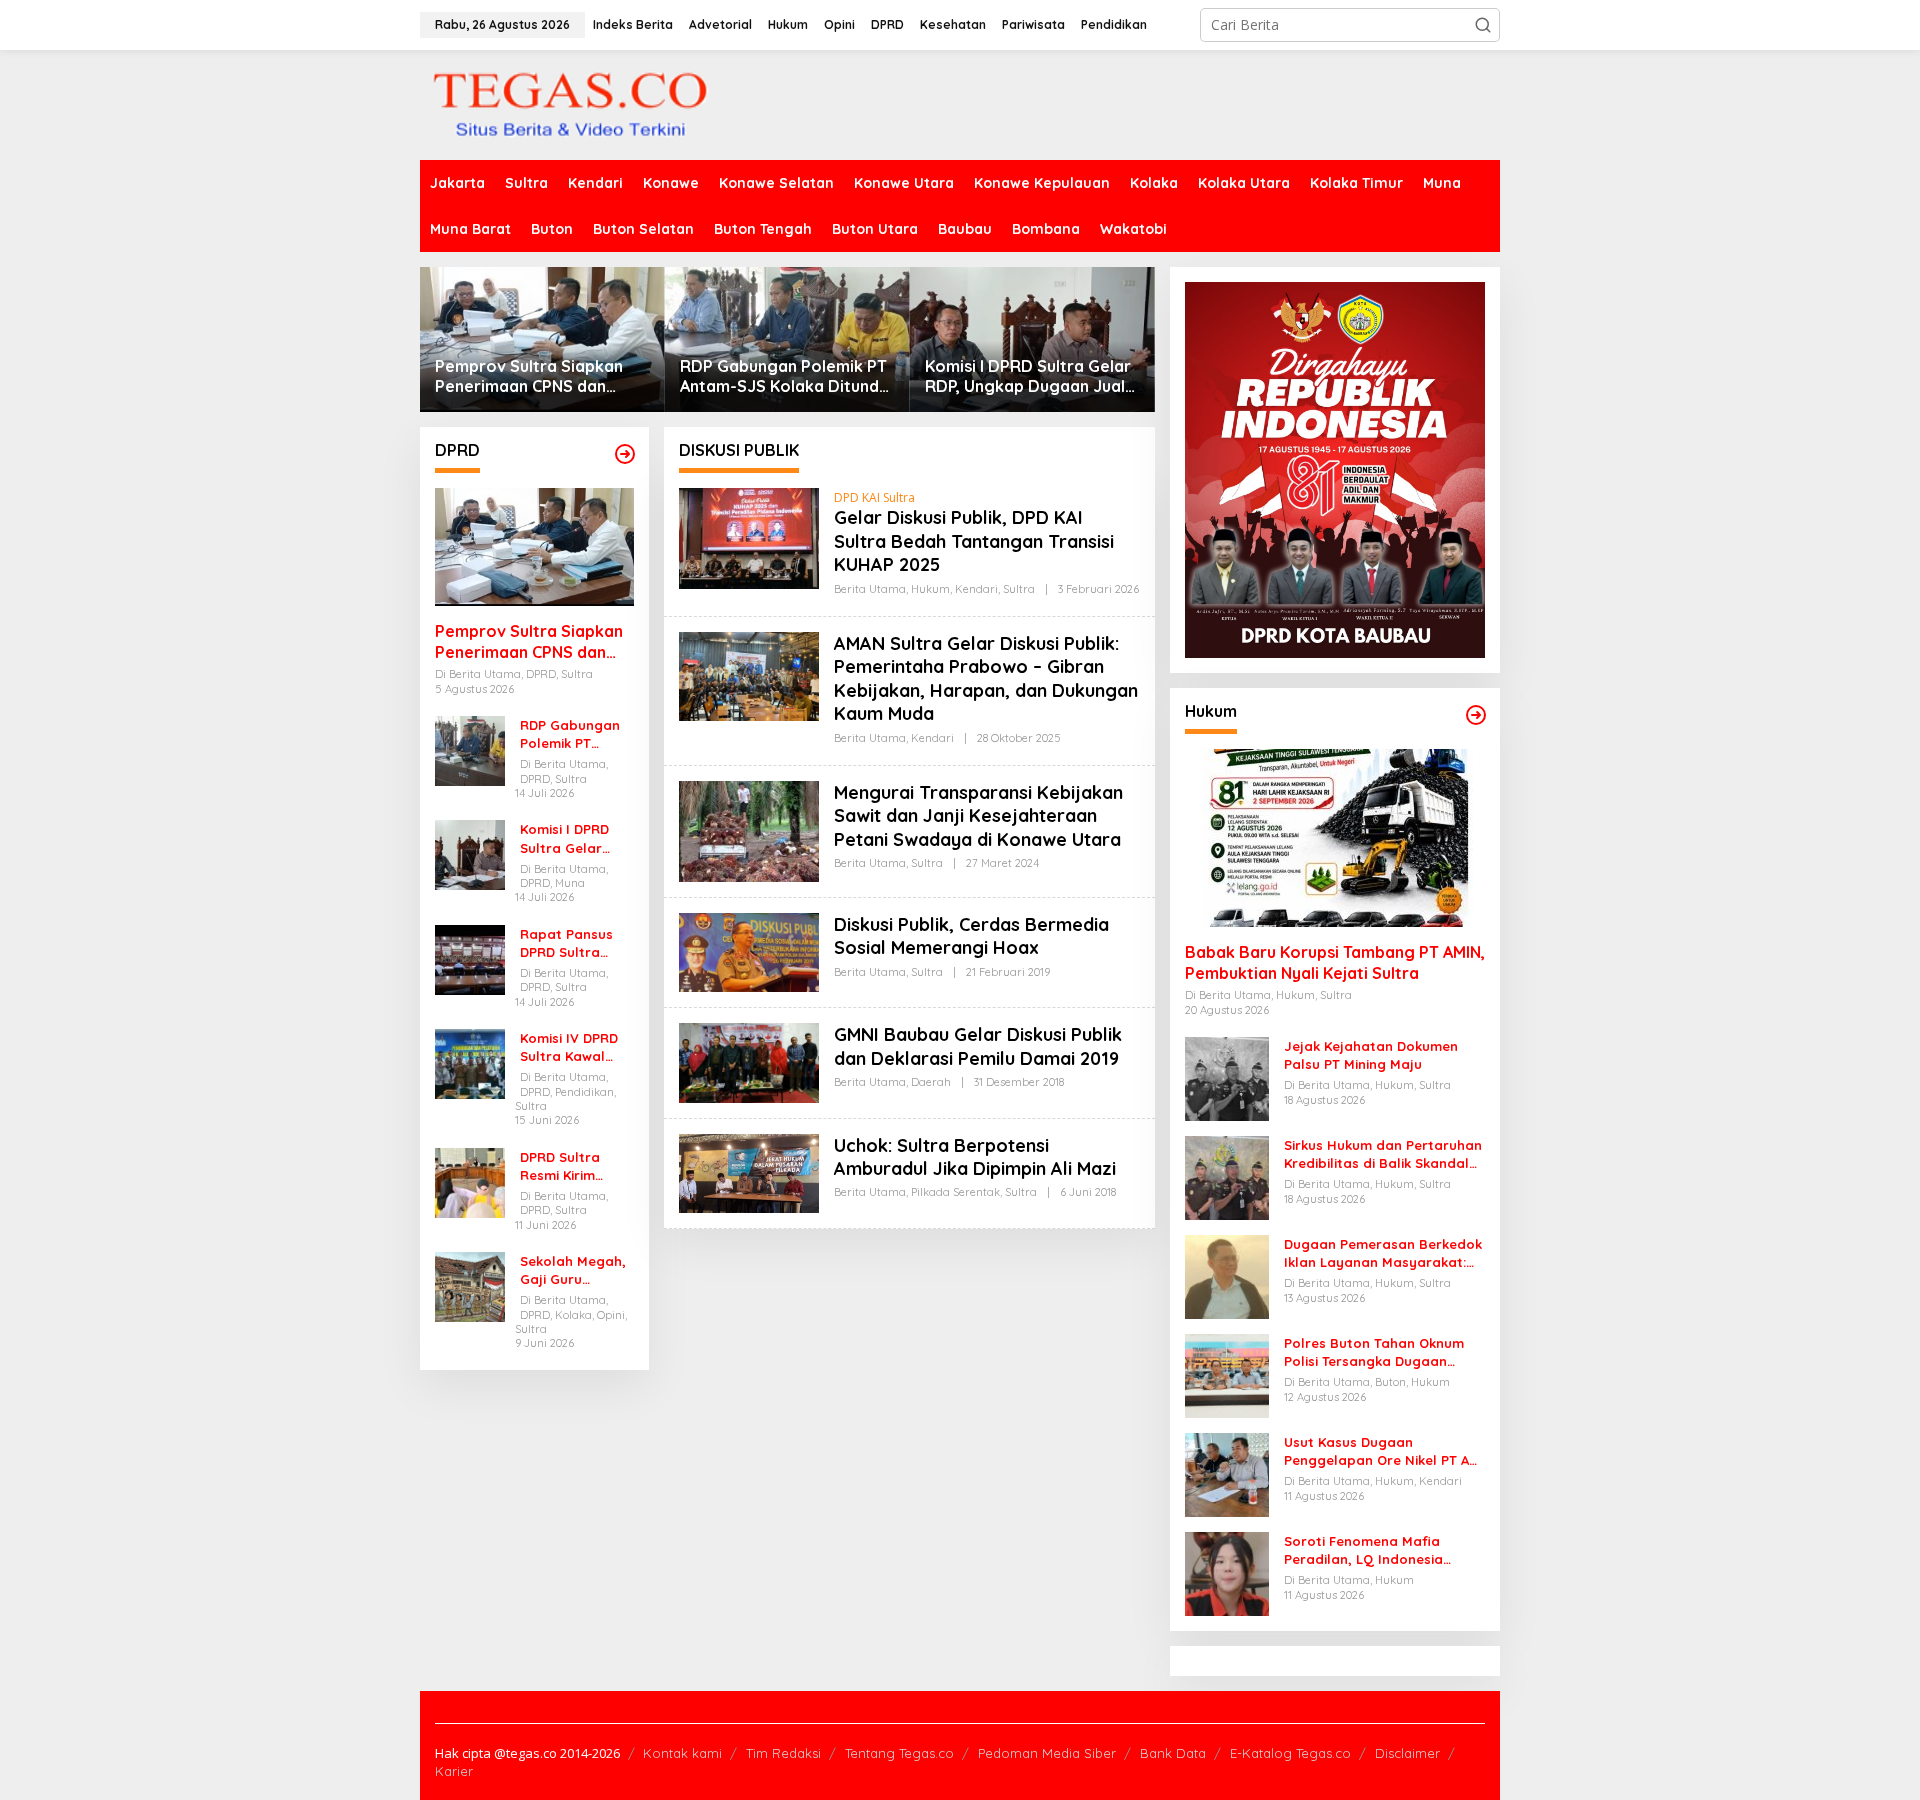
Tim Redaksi (783, 1753)
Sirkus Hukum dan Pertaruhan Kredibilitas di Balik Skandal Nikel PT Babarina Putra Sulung (1383, 1154)
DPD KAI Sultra (874, 497)
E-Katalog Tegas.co (1290, 1753)
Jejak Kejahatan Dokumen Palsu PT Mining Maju (1371, 1055)
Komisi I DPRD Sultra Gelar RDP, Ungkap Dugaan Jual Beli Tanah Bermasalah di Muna (1028, 377)
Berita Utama (870, 589)
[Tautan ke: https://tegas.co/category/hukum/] (1476, 715)
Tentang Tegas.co (899, 1753)
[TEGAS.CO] (570, 103)
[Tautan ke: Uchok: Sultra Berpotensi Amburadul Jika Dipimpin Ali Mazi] (749, 1171)
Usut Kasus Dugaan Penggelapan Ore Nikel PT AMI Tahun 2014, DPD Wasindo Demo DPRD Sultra (1384, 1451)
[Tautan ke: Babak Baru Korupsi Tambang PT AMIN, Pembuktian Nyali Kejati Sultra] (1335, 838)
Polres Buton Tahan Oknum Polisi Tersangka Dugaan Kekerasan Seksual (1374, 1352)
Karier (454, 1771)
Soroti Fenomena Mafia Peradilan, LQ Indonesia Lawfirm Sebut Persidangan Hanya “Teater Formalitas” (1376, 1550)
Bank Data (1173, 1753)
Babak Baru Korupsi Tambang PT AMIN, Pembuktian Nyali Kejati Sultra (1335, 962)
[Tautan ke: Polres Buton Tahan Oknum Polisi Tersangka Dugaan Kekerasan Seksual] (1227, 1374)
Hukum (930, 589)
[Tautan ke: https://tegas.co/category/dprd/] (625, 454)
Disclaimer (1407, 1753)
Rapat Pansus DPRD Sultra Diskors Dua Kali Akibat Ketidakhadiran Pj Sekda (573, 943)
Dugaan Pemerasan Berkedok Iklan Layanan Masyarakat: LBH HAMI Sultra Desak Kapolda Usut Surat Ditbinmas (1383, 1253)
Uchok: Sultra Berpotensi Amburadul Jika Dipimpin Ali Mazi (975, 1157)
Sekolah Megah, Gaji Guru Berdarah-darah (575, 1270)
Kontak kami (682, 1753)
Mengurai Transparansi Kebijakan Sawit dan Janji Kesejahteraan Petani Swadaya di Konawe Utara (978, 816)
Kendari (976, 589)
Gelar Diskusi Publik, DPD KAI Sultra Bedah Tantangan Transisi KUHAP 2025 (974, 541)
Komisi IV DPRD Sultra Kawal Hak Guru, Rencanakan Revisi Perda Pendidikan (569, 1047)
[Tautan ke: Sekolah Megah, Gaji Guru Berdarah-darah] (470, 1285)
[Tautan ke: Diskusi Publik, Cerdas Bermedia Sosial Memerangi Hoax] (749, 950)
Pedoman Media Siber (1047, 1753)
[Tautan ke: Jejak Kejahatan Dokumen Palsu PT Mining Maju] (1227, 1077)
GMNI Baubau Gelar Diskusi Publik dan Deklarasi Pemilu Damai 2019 (978, 1046)
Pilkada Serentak (955, 1192)
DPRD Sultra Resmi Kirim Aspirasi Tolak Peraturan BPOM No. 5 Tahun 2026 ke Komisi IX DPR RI (576, 1166)
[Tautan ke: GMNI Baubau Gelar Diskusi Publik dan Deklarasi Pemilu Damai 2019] (749, 1061)
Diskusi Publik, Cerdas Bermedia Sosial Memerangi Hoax (971, 936)
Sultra (1019, 589)
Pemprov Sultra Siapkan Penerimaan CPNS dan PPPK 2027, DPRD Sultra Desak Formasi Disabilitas (535, 377)
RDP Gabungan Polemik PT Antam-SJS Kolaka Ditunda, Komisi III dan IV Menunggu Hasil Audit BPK (786, 377)
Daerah (931, 1082)
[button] (1483, 25)
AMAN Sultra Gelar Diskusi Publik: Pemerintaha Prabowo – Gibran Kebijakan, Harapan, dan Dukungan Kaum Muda (986, 678)
